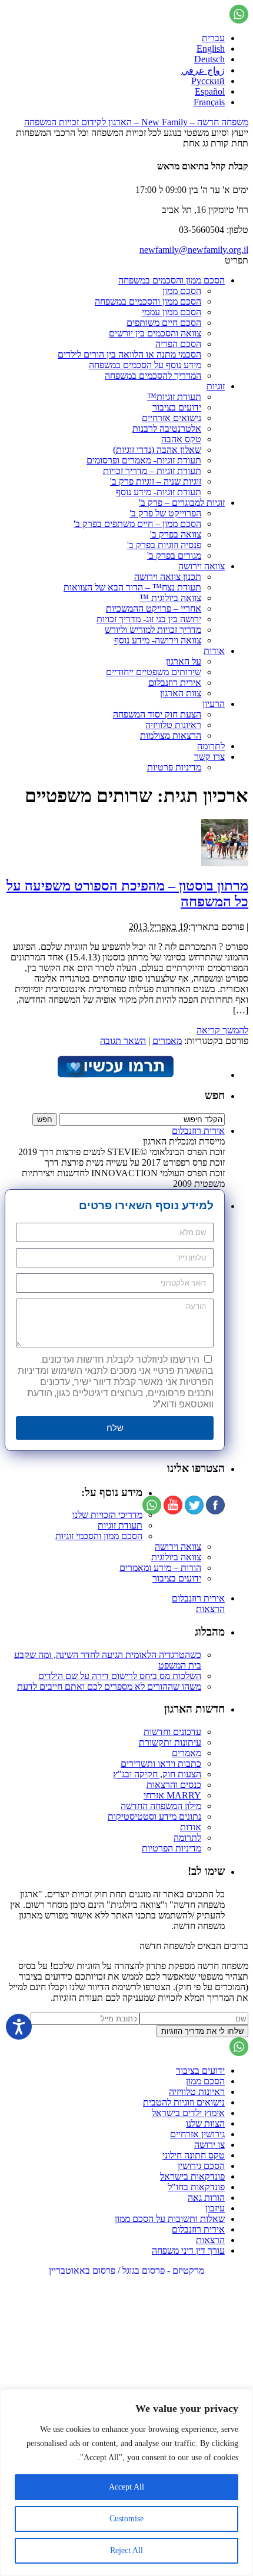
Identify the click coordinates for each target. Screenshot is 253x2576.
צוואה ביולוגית (176, 1557)
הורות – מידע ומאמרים (160, 1568)
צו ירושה (209, 2145)
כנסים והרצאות (174, 1785)
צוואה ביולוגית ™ (170, 598)
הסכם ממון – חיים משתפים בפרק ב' (137, 524)
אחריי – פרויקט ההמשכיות (154, 608)
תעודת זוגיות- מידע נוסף (159, 492)
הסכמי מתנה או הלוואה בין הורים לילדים (129, 354)
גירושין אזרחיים (197, 2134)
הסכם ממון (182, 291)
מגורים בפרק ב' (174, 555)
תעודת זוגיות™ (174, 397)
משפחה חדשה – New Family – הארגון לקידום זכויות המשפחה (136, 122)
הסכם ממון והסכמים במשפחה (172, 280)
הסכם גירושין (201, 2166)
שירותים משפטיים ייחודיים (154, 672)
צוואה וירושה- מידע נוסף (158, 640)
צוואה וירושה (202, 566)
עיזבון (215, 2208)
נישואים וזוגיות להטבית (184, 2102)
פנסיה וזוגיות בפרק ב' (164, 545)
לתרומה (211, 746)
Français (209, 102)
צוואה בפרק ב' (176, 534)
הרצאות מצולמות (171, 735)
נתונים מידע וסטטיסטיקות (154, 1816)
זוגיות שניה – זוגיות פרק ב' (156, 481)
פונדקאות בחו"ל (196, 2187)
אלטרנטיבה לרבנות (167, 428)
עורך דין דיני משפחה (188, 2250)
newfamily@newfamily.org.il (194, 250)
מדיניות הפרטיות (172, 1848)
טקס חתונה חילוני (194, 2155)
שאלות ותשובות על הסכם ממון (170, 2219)
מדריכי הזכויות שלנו (107, 1515)
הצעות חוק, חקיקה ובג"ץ (157, 1774)
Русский (208, 81)
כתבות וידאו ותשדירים (161, 1764)
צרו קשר (209, 757)
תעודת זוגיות (120, 1525)
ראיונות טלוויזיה (173, 725)
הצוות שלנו (205, 2123)
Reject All (126, 2550)
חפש (215, 1095)
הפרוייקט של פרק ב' (165, 513)
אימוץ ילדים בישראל (188, 2113)
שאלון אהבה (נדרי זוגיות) (157, 450)
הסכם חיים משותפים (164, 323)
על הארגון (184, 661)
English (211, 49)
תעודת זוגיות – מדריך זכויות (152, 471)
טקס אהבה (181, 439)
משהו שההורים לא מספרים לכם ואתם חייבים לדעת (109, 1686)
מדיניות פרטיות (174, 767)
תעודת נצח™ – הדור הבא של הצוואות (132, 587)
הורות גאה (206, 2198)
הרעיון (214, 704)
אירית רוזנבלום (175, 683)
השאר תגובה (123, 1041)
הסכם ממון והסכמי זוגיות (99, 1536)
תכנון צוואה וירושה (168, 577)
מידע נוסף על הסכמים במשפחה (145, 365)
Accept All (126, 2487)
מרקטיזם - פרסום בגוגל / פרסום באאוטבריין (126, 2270)
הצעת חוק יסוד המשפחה (157, 714)
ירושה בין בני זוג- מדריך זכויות (149, 619)
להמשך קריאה (222, 1030)
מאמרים (167, 1041)
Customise (126, 2519)
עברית (213, 38)
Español (210, 91)
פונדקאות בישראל (192, 2176)
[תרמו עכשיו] (115, 1075)
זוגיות (216, 386)
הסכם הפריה (178, 344)
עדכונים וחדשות (172, 1732)
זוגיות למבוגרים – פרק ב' (182, 503)
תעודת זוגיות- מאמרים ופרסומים (144, 460)
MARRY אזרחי (172, 1795)
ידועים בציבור (177, 407)
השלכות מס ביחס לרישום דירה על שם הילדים (120, 1676)
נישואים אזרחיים (172, 418)
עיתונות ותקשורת (170, 1742)
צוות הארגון (181, 693)
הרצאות (210, 1609)
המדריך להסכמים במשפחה (153, 376)
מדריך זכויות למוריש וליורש (153, 630)
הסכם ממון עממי (172, 312)
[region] (126, 2482)
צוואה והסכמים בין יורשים (155, 333)
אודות (214, 651)
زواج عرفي (203, 70)
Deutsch (209, 59)
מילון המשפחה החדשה (161, 1806)
